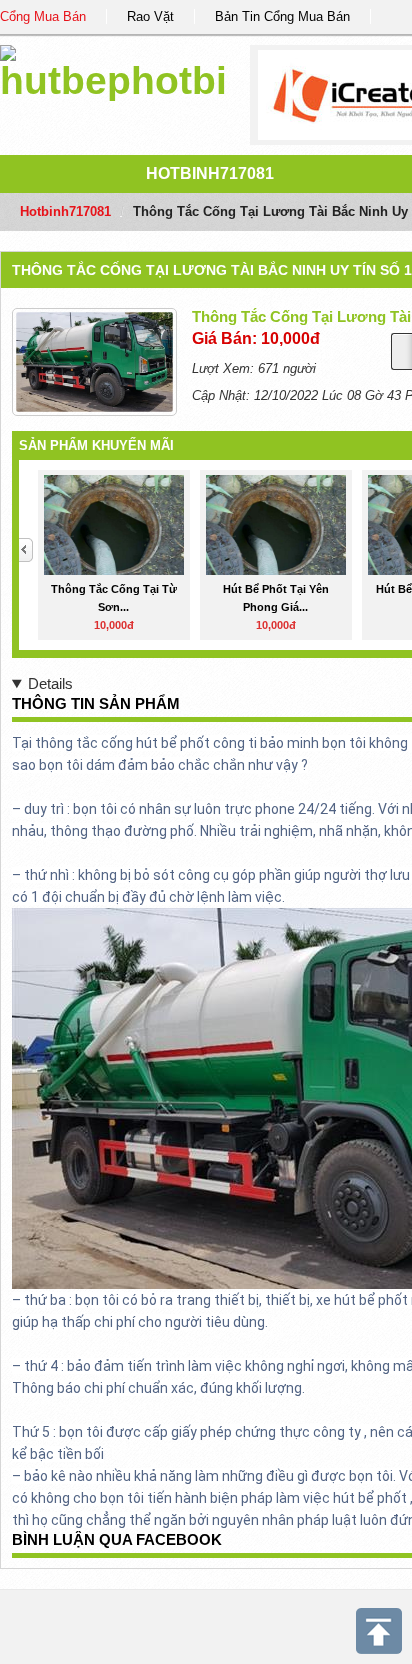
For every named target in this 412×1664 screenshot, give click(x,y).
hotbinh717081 (210, 173)
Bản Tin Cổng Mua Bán (282, 16)
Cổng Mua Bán (43, 16)
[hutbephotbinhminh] (114, 69)
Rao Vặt (150, 16)
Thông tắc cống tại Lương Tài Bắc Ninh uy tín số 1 (212, 270)
